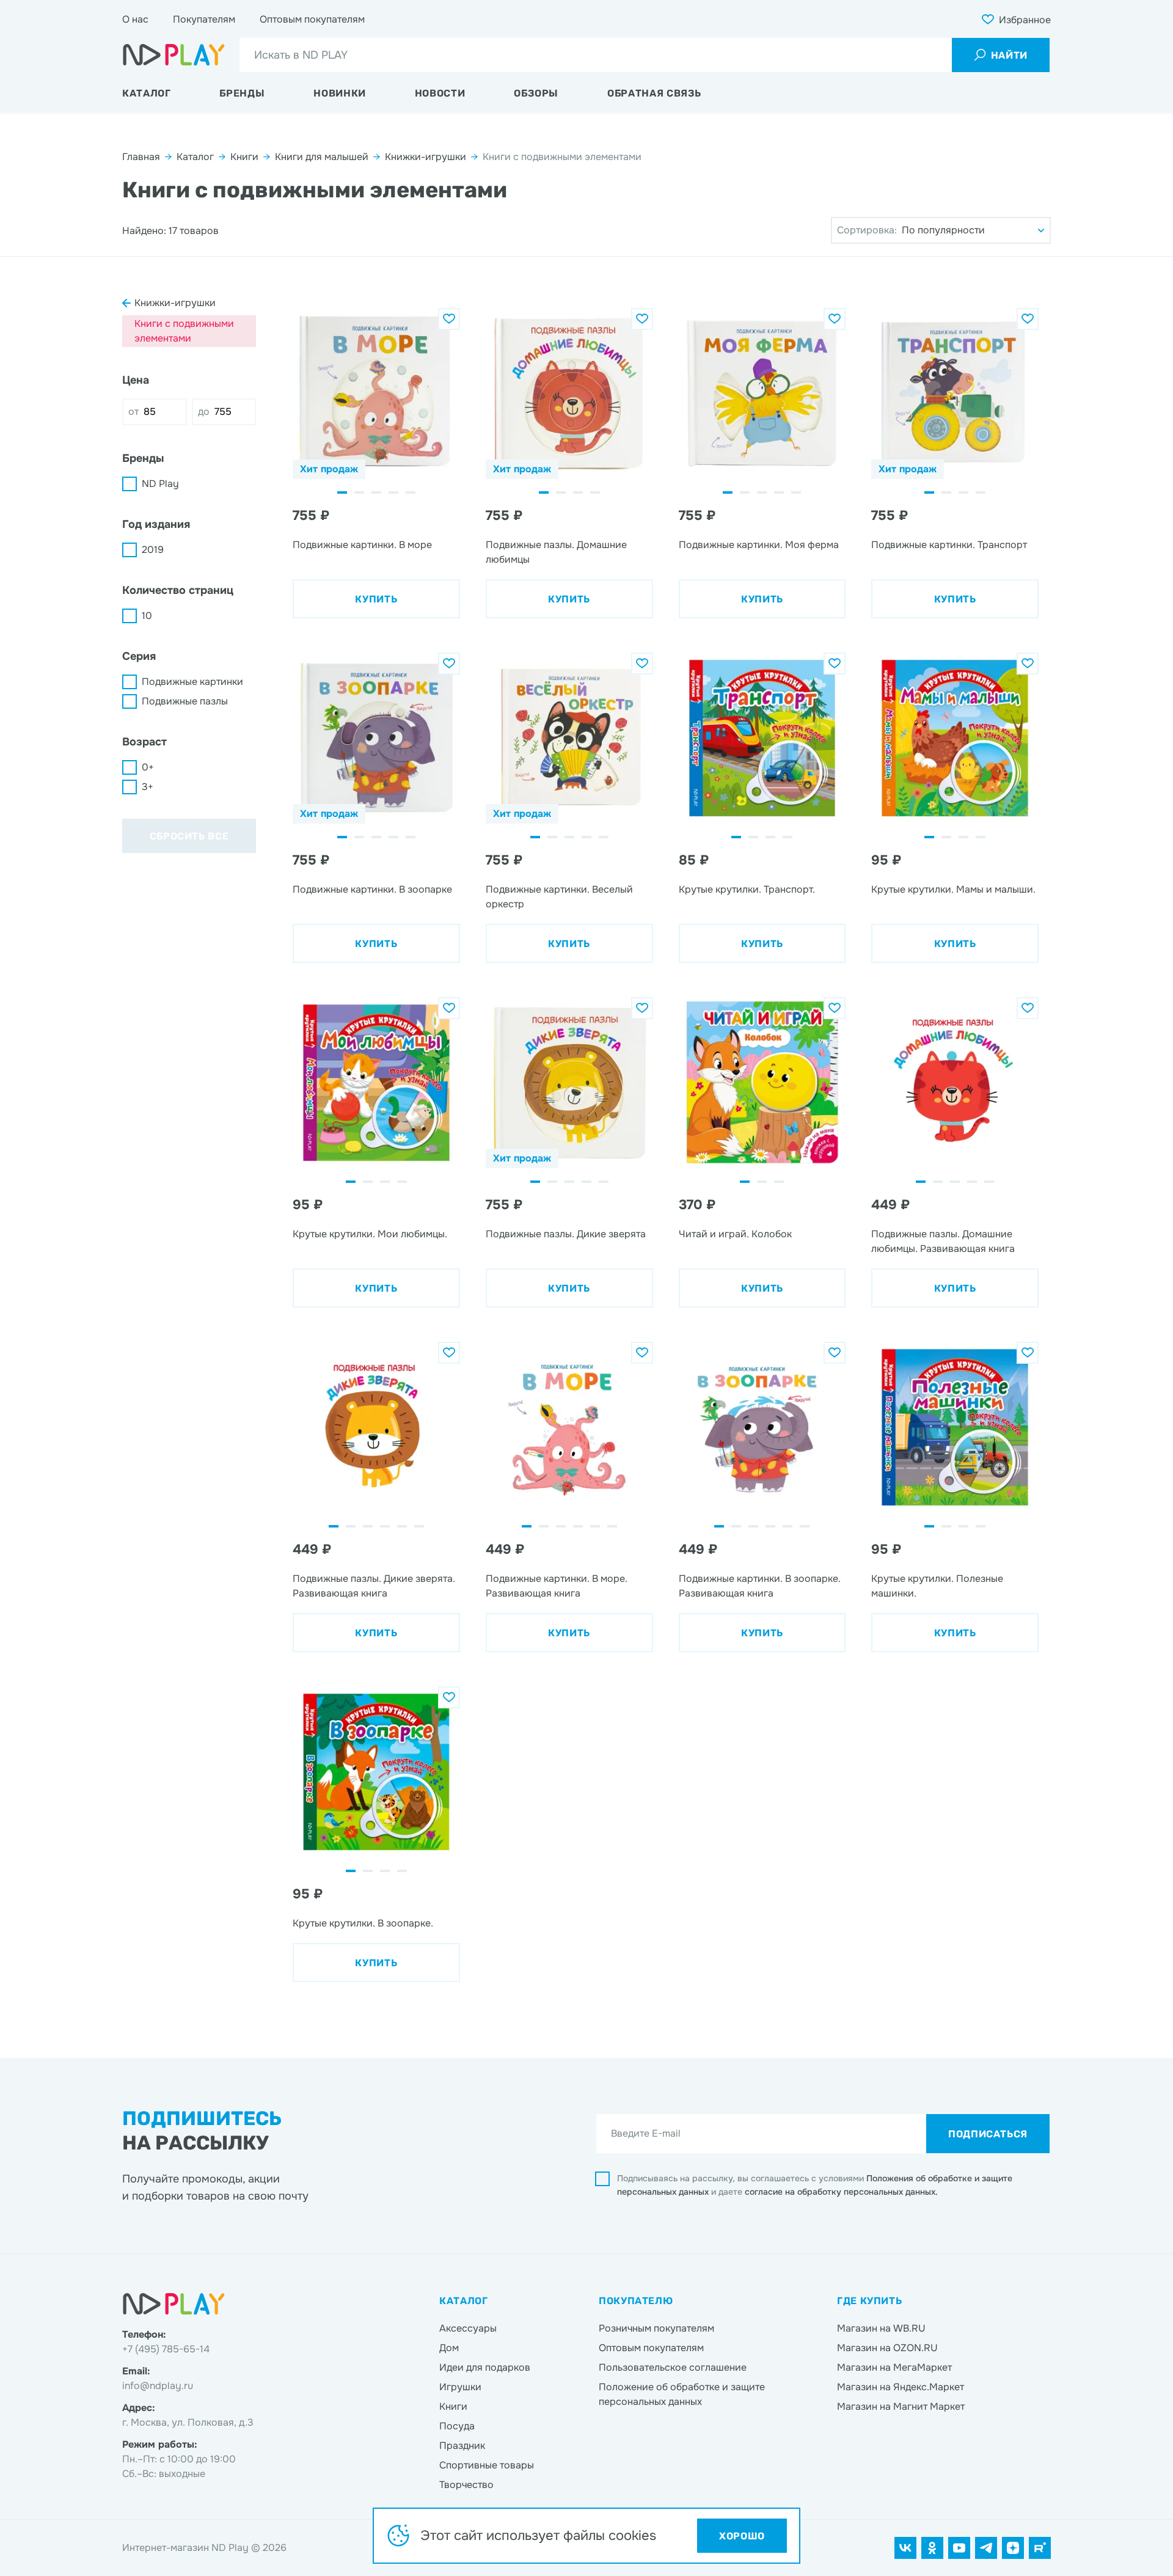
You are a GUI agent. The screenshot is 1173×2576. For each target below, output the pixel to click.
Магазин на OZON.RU (887, 2348)
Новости (440, 93)
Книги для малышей (322, 157)
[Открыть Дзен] (1013, 2548)
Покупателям (204, 19)
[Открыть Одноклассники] (932, 2548)
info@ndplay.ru (158, 2386)
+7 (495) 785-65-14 (166, 2349)
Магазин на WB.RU (881, 2328)
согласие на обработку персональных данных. (841, 2192)
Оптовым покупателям (312, 19)
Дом (449, 2348)
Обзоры (536, 93)
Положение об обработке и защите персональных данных (682, 2394)
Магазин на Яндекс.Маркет (901, 2387)
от (133, 412)
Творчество (466, 2485)
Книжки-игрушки (426, 157)
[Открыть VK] (905, 2548)
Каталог (146, 93)
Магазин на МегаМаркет (894, 2367)
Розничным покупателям (656, 2328)
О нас (135, 19)
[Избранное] (449, 319)
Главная (141, 157)
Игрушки (460, 2387)
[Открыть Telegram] (986, 2548)
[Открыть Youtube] (959, 2548)
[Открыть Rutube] (1040, 2548)
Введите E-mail (646, 2133)
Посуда (457, 2426)
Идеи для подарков (485, 2367)
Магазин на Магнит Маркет (901, 2406)
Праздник (462, 2446)
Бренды (242, 93)
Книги (244, 157)
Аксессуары (468, 2328)
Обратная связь (654, 93)
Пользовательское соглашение (673, 2367)
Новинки (339, 93)
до (204, 412)
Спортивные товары (487, 2465)
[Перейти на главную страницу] (174, 55)
